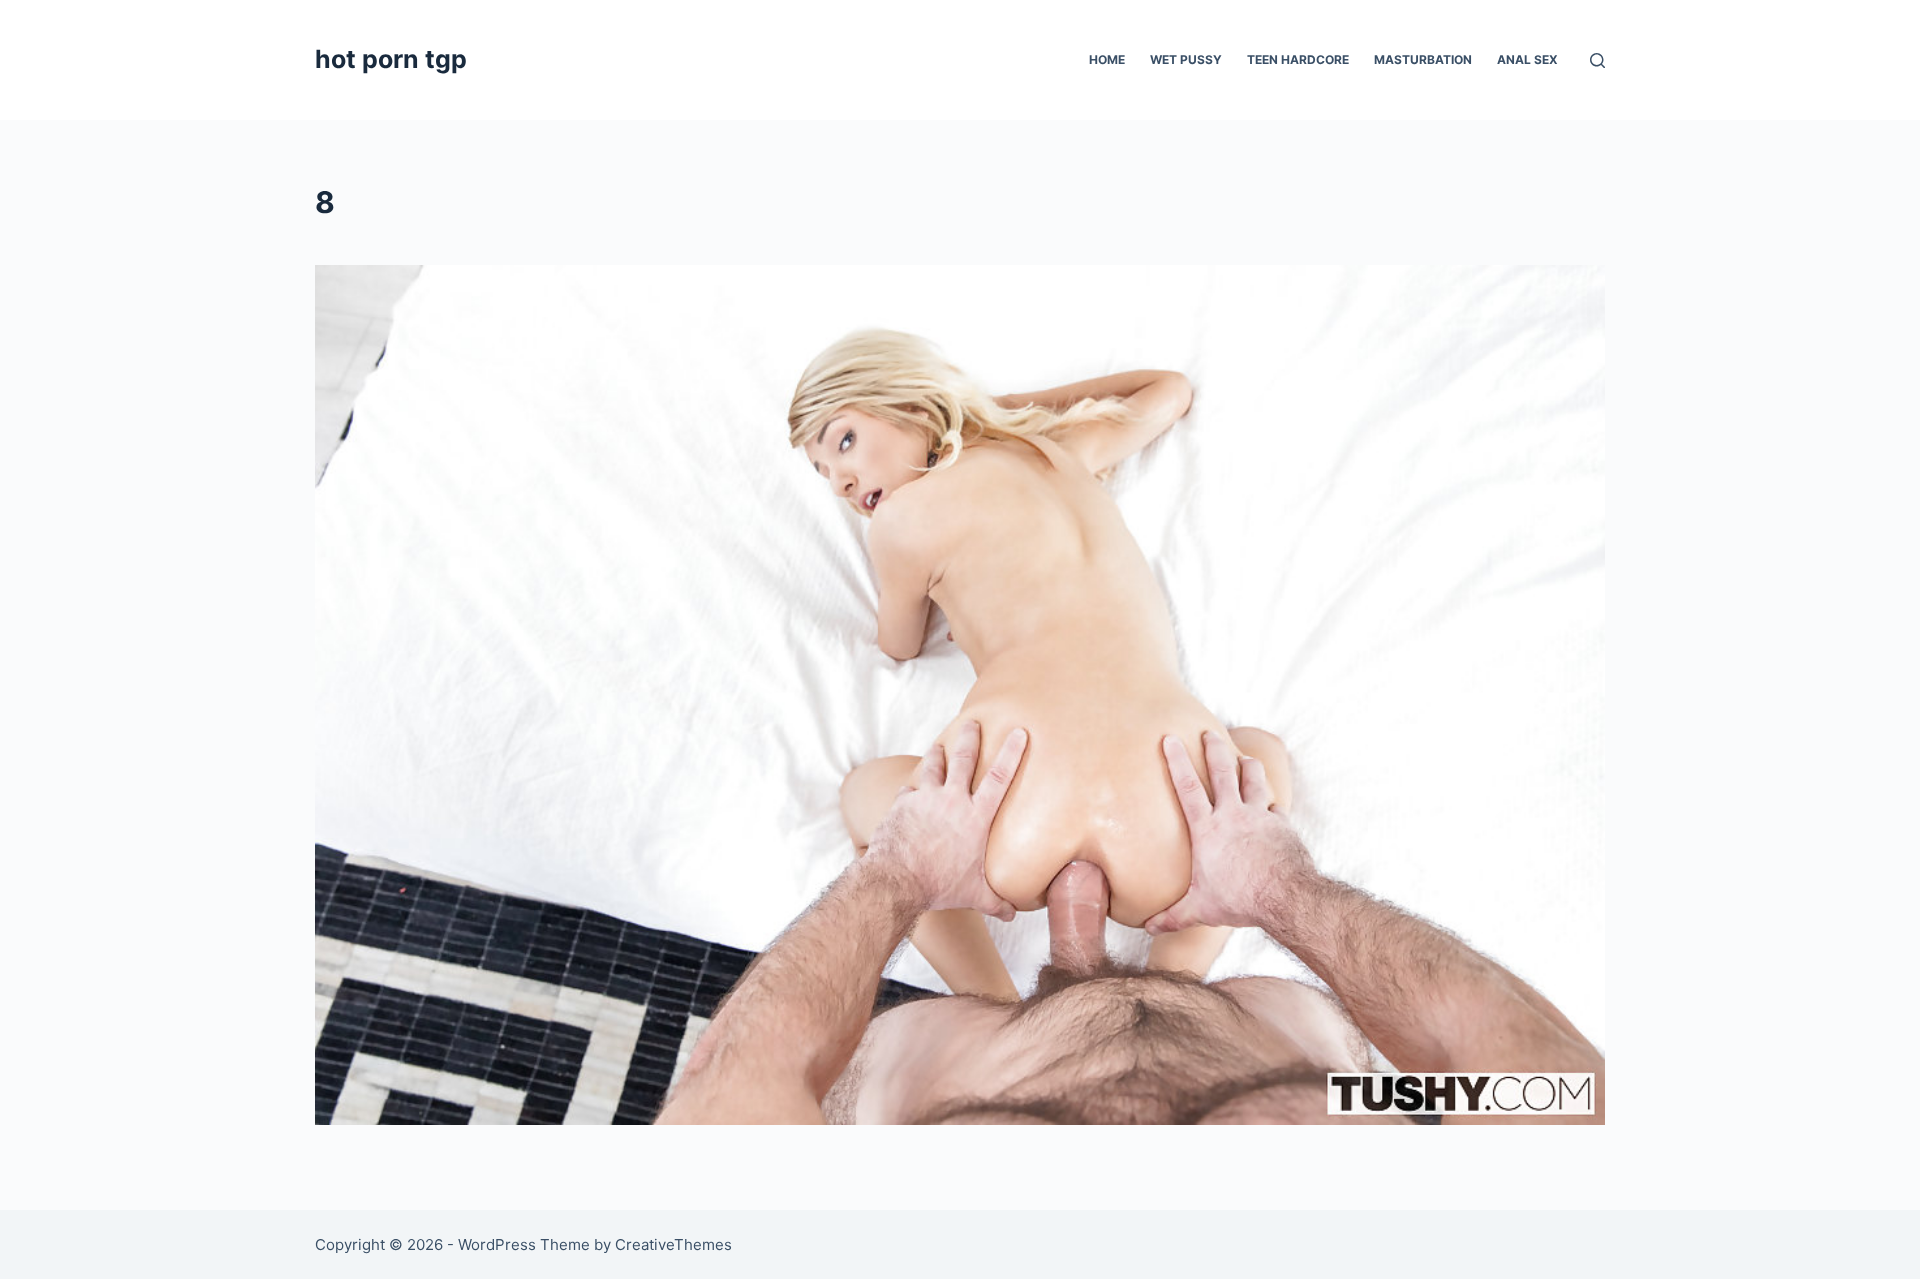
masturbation (1423, 59)
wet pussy (1186, 59)
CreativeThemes (673, 1244)
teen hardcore (1298, 59)
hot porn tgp (391, 59)
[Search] (1597, 60)
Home (1107, 59)
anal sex (1527, 59)
